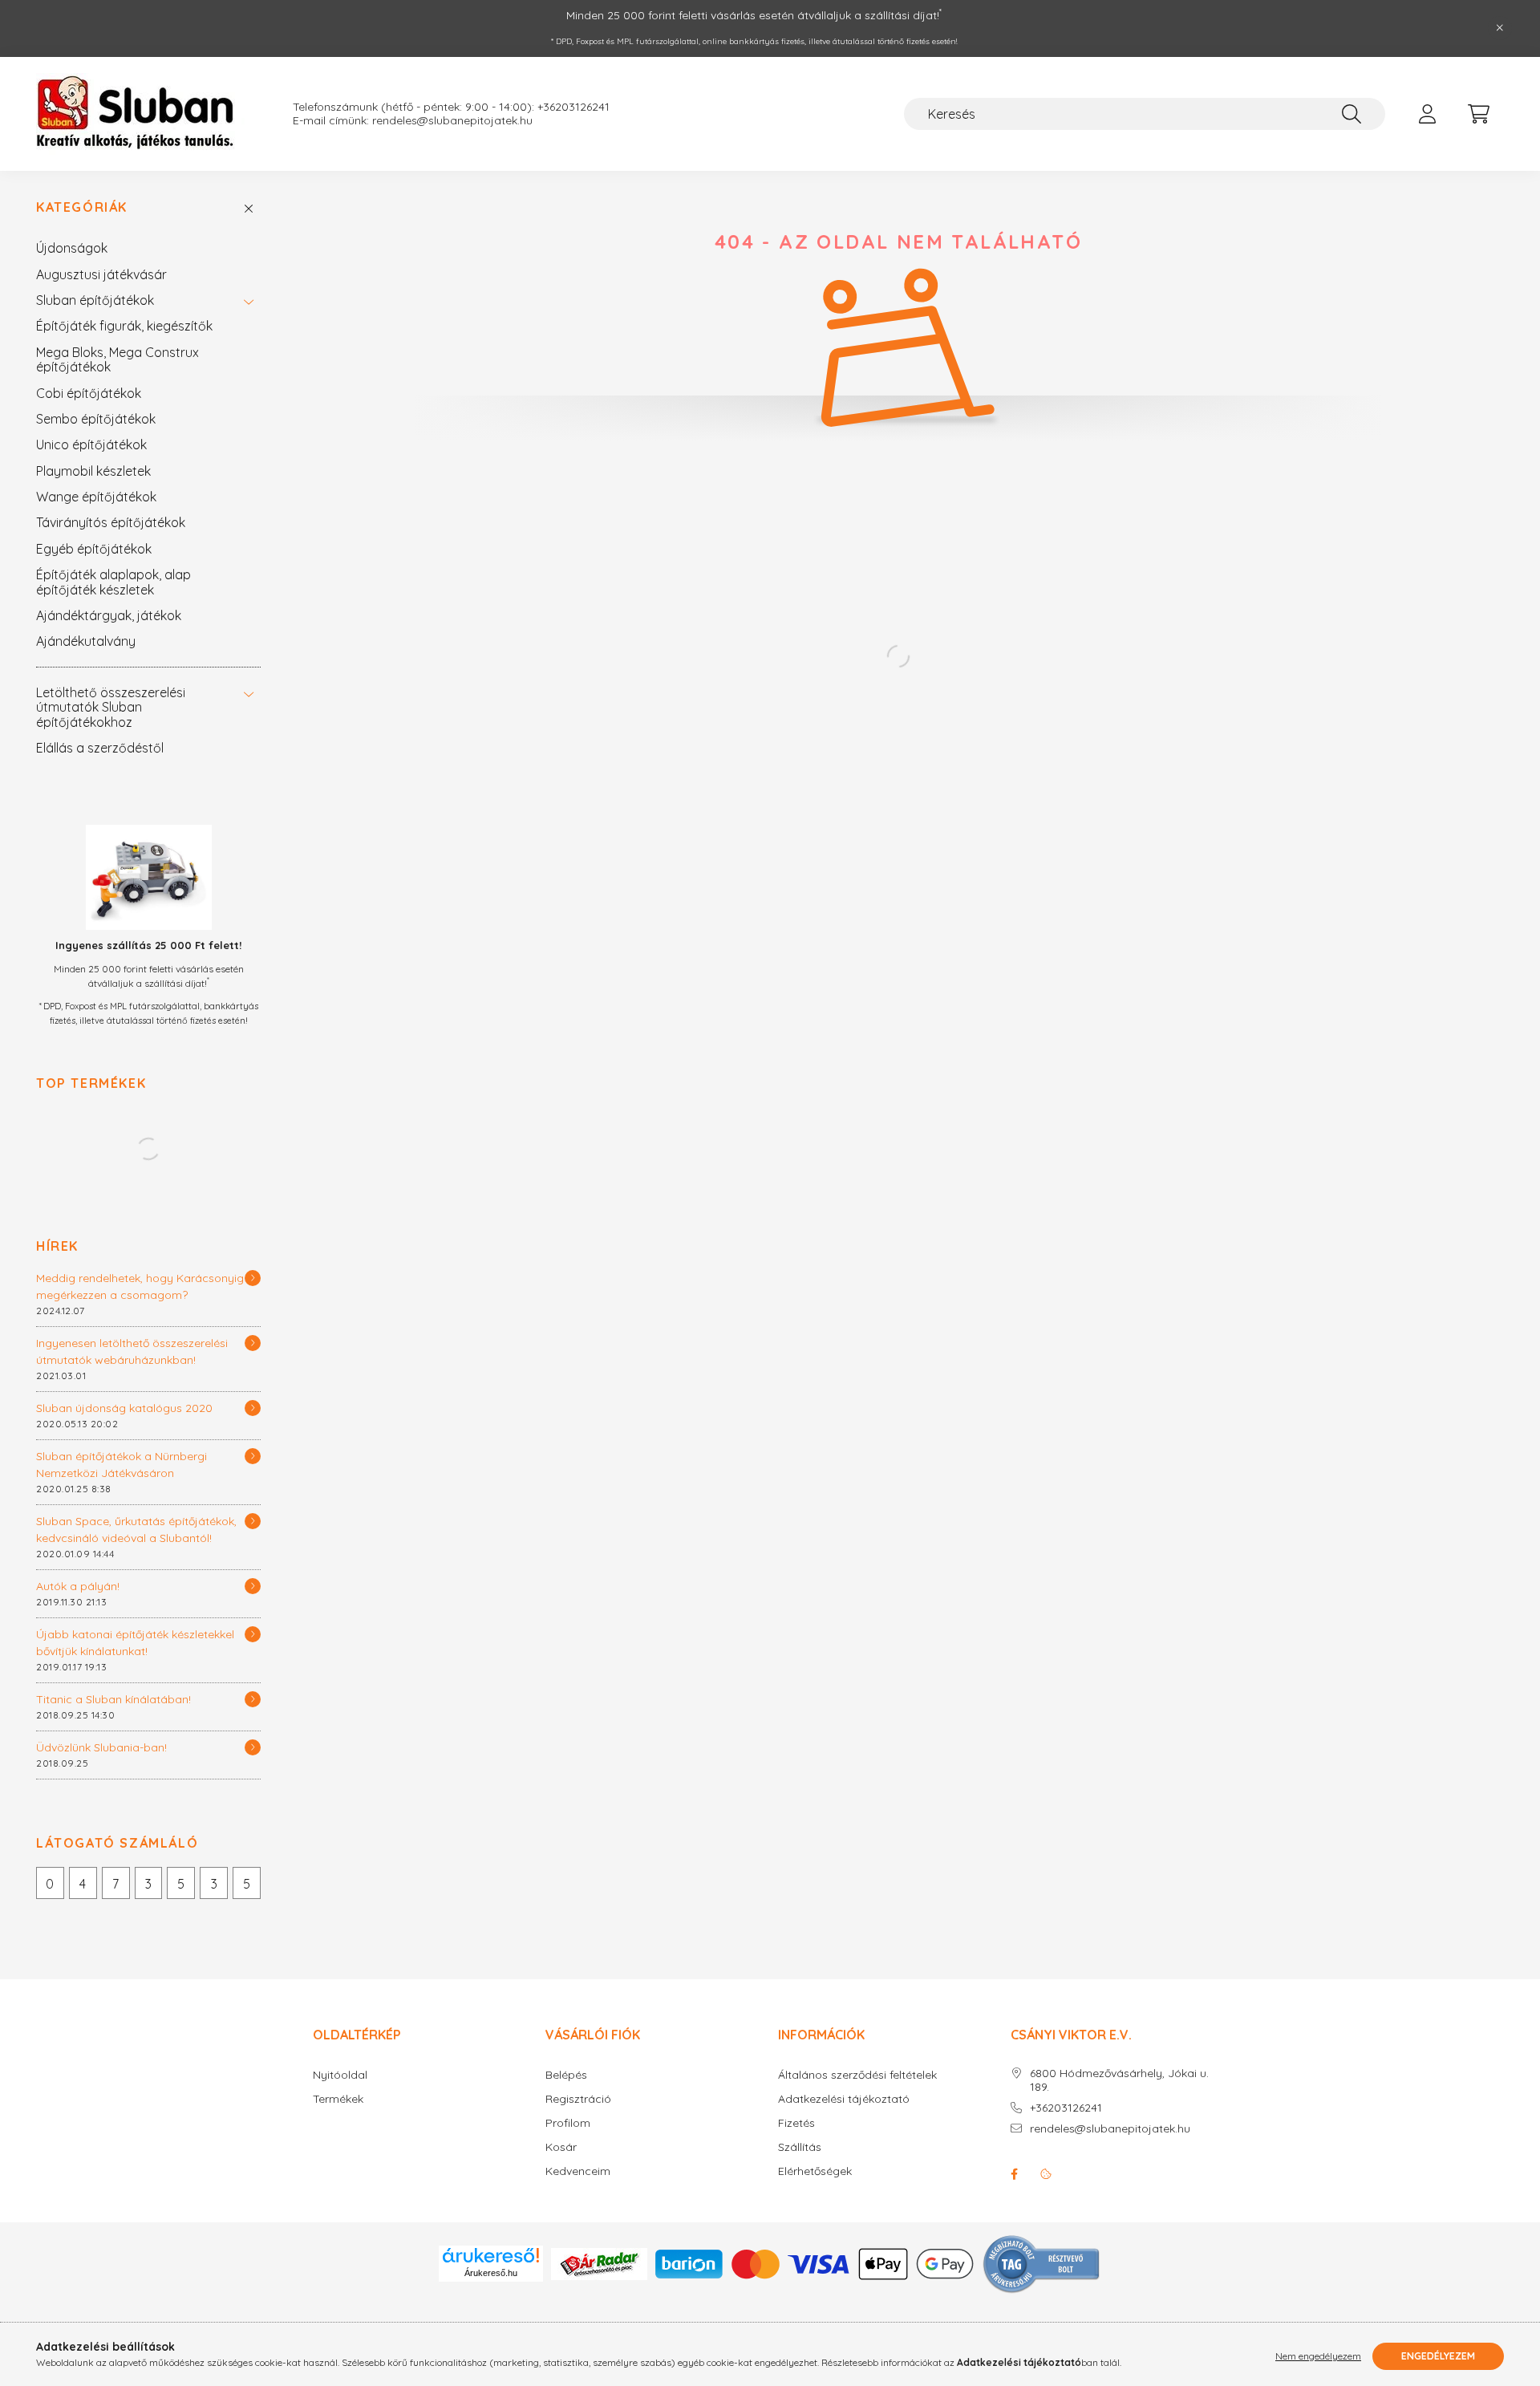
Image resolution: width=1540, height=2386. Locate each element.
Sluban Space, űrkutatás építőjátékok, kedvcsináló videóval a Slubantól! (136, 1530)
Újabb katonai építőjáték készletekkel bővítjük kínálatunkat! (135, 1643)
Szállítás (800, 2147)
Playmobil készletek (93, 471)
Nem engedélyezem (1318, 2356)
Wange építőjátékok (96, 497)
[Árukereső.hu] (491, 2255)
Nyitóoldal (340, 2075)
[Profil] (1427, 114)
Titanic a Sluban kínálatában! (113, 1699)
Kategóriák (82, 207)
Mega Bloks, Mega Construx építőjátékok (118, 359)
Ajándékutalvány (86, 641)
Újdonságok (72, 248)
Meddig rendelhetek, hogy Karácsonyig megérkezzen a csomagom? (140, 1286)
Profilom (568, 2123)
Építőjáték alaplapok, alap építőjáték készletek (113, 582)
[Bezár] (1500, 28)
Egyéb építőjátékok (94, 549)
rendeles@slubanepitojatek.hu (1110, 2129)
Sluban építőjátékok (95, 300)
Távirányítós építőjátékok (111, 522)
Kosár (561, 2147)
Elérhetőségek (815, 2171)
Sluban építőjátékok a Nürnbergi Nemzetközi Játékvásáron (122, 1465)
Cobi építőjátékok (89, 393)
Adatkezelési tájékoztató (844, 2099)
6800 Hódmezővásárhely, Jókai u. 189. (1119, 2080)
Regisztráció (578, 2099)
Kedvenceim (578, 2171)
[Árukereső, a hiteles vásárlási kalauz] (1042, 2262)
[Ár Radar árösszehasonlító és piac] (599, 2262)
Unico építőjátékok (91, 444)
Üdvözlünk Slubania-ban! (101, 1747)
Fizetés (796, 2123)
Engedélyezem (1438, 2356)
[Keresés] (1352, 114)
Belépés (566, 2075)
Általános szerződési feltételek (857, 2075)
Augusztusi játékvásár (101, 274)
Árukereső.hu (491, 2273)
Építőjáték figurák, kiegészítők (124, 326)
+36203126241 (1066, 2108)
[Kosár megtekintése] (1478, 114)
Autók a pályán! (78, 1586)
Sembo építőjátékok (96, 419)
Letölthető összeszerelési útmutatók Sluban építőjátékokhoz (111, 707)
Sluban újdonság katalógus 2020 (124, 1408)
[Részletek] (253, 1278)
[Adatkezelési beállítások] (1046, 2174)
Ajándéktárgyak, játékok (109, 615)
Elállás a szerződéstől (100, 748)
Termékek (338, 2099)
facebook (1014, 2174)
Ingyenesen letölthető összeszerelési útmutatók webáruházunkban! (132, 1351)
